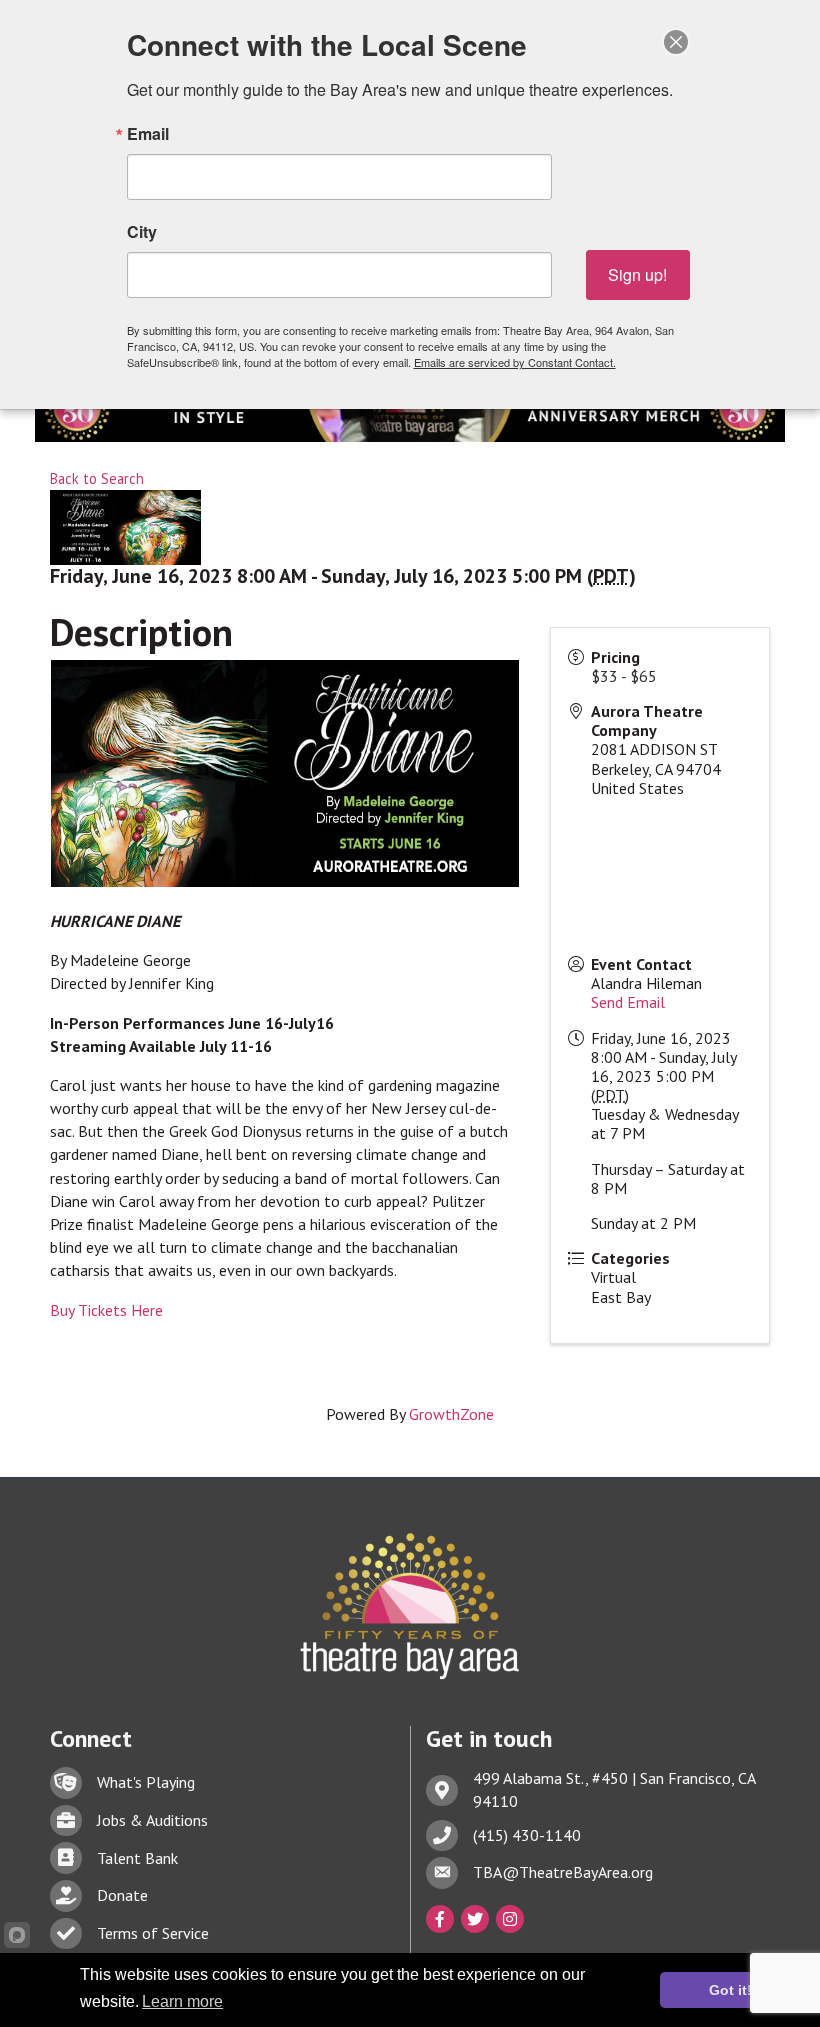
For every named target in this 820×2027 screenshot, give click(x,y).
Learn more (182, 2001)
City (142, 232)
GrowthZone (451, 1414)
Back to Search (97, 478)
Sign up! (637, 274)
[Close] (676, 42)
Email (148, 134)
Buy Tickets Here (106, 1310)
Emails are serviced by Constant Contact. (515, 362)
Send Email (628, 1002)
